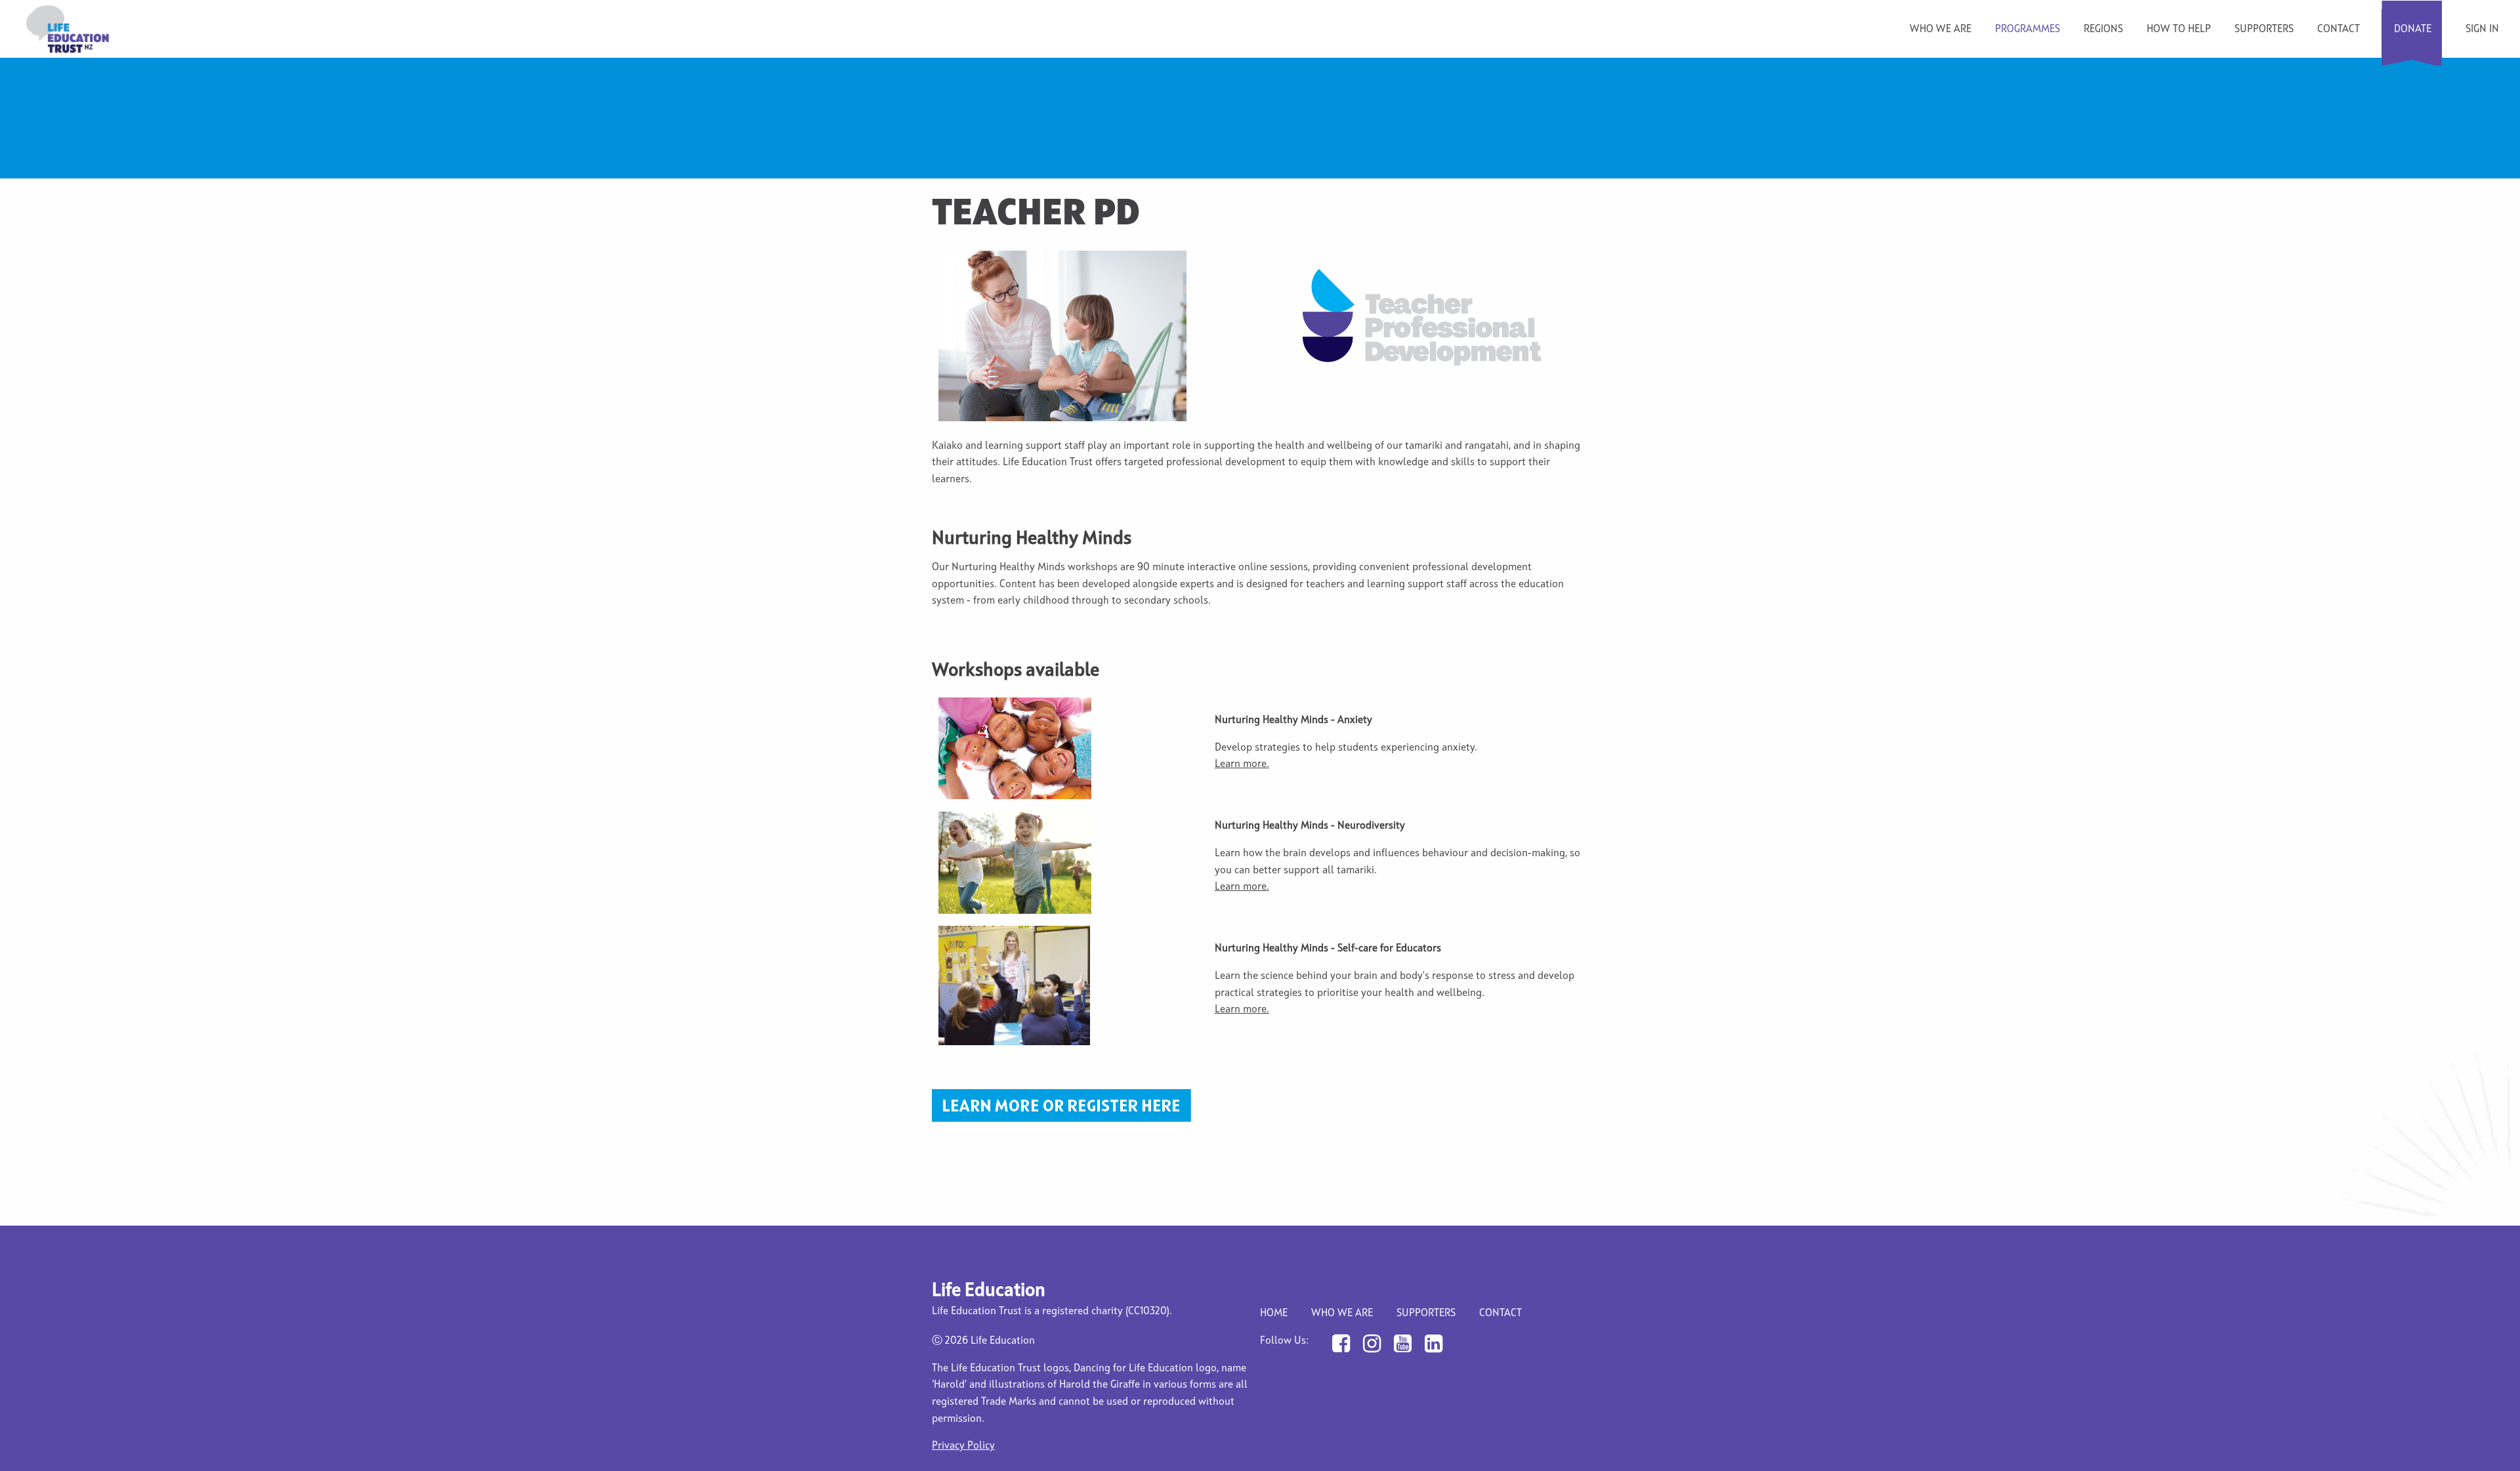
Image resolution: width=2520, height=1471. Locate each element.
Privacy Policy (963, 1446)
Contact (2339, 30)
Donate (2413, 30)
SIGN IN (2482, 30)
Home (1274, 1314)
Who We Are (1342, 1314)
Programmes (2027, 30)
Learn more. (1242, 764)
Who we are (1941, 30)
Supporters (2264, 30)
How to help (2179, 30)
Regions (2103, 30)
